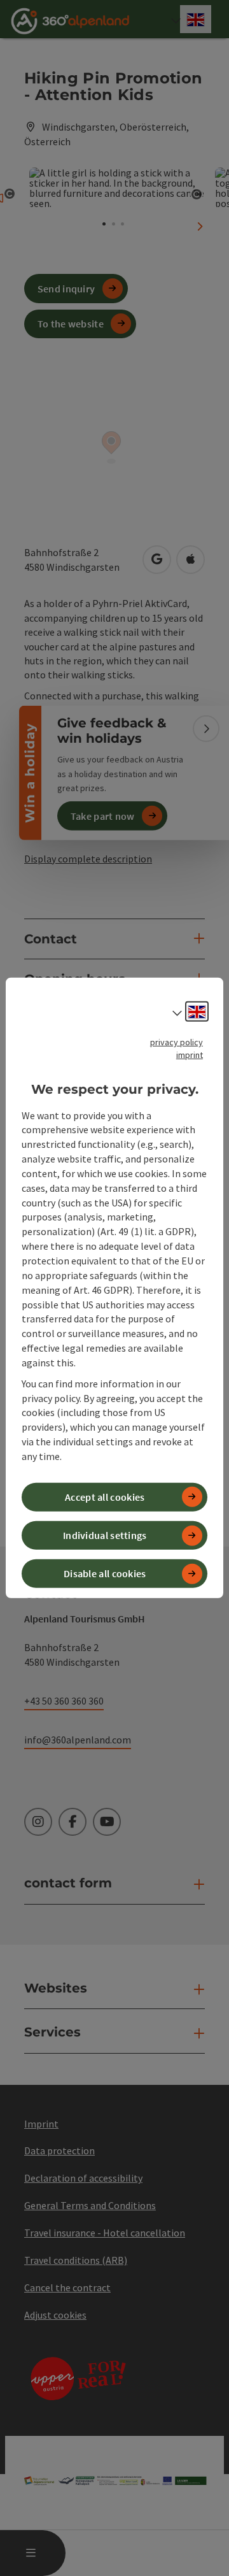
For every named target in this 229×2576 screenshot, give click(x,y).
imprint (190, 1055)
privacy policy (177, 1042)
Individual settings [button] (105, 1535)
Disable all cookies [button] (105, 1573)
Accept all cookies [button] (105, 1497)
